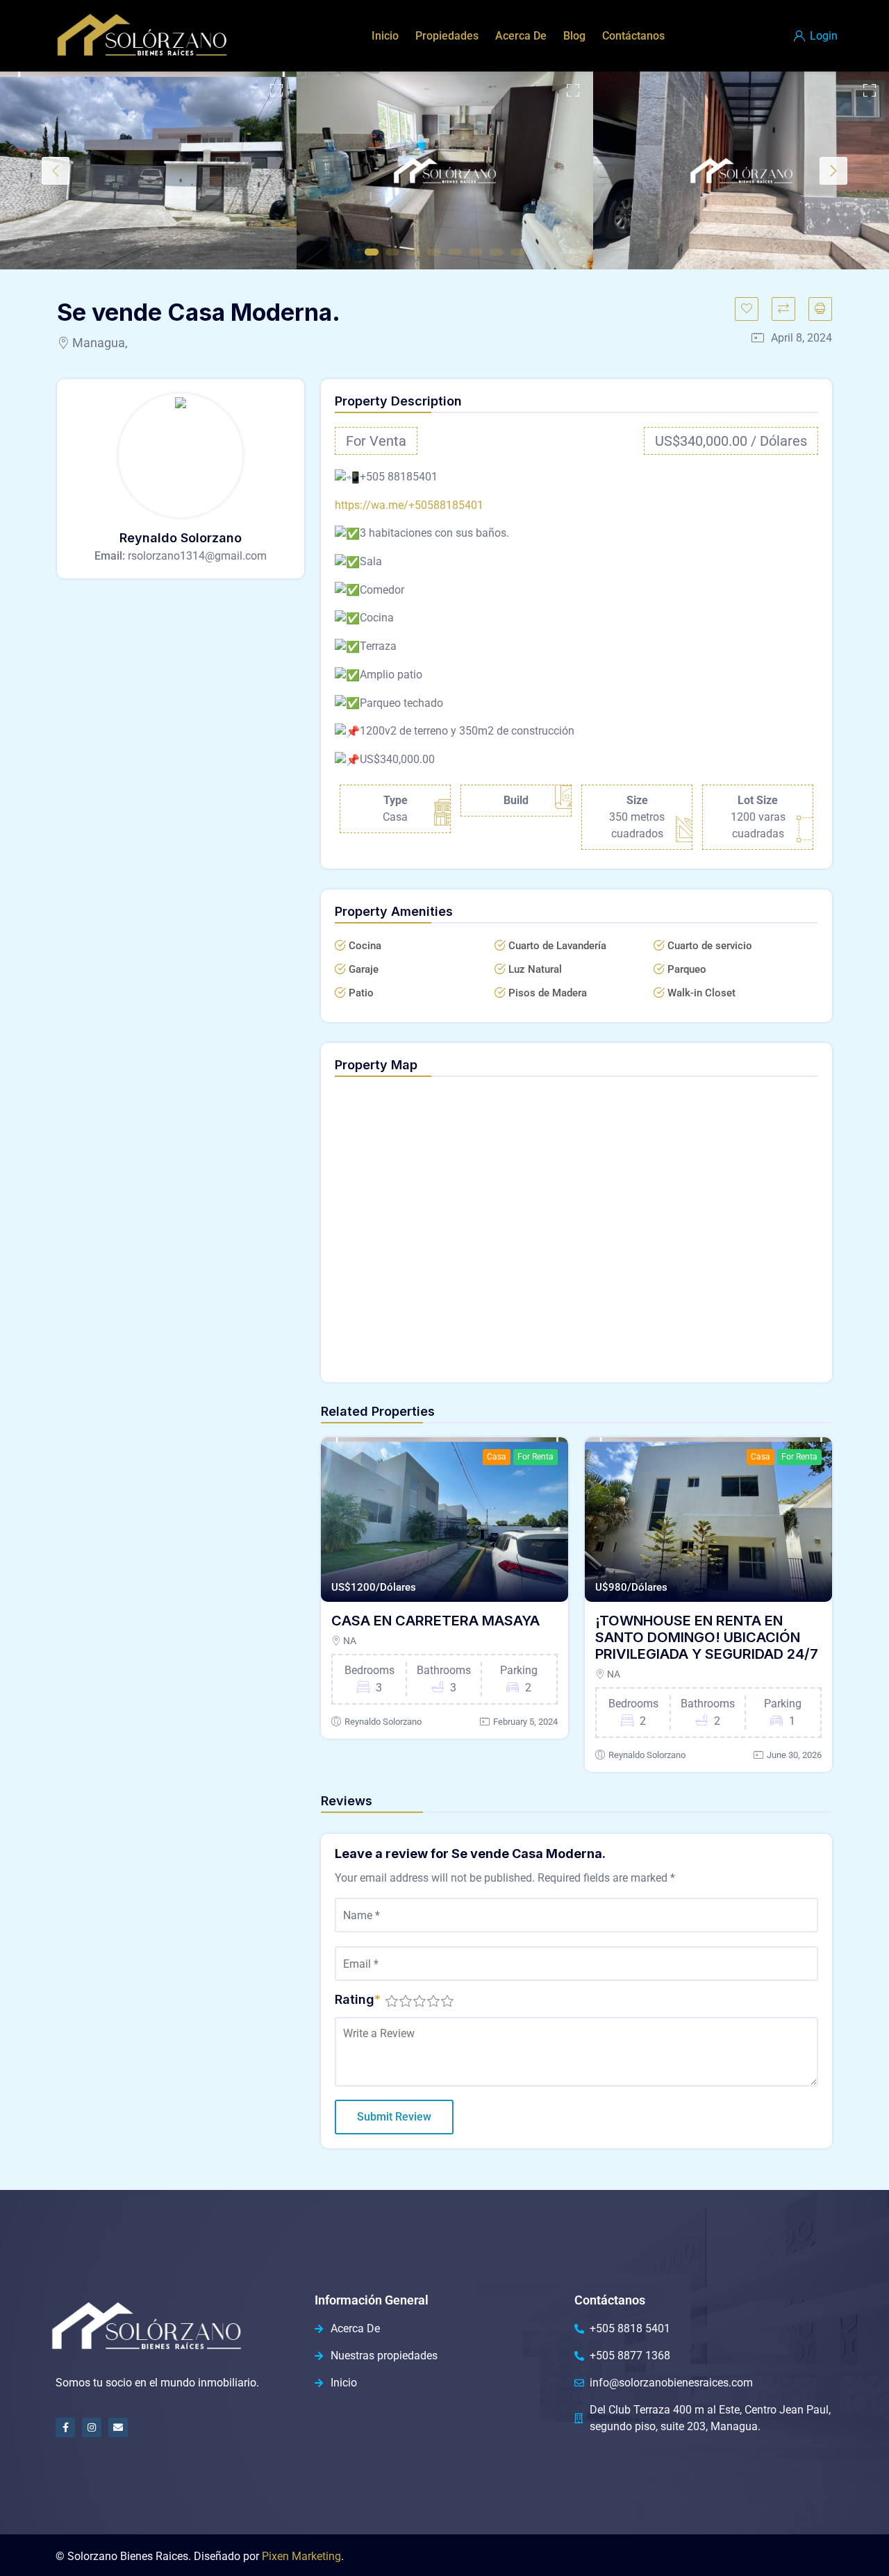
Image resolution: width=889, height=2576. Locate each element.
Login (822, 36)
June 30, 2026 (794, 1755)
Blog (574, 36)
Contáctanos (633, 36)
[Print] (820, 309)
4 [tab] (434, 252)
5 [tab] (455, 252)
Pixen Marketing (301, 2556)
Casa (497, 1457)
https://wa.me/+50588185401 (409, 505)
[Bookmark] (747, 309)
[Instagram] (92, 2427)
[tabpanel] (148, 170)
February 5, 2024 (525, 1722)
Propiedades (447, 36)
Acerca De (521, 36)
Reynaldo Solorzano (383, 1722)
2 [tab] (392, 252)
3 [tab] (413, 252)
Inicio (385, 36)
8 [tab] (517, 252)
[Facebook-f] (65, 2427)
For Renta (535, 1457)
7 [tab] (497, 252)
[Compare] (783, 309)
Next (833, 171)
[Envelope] (118, 2427)
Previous (56, 171)
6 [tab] (476, 252)
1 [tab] (372, 252)
